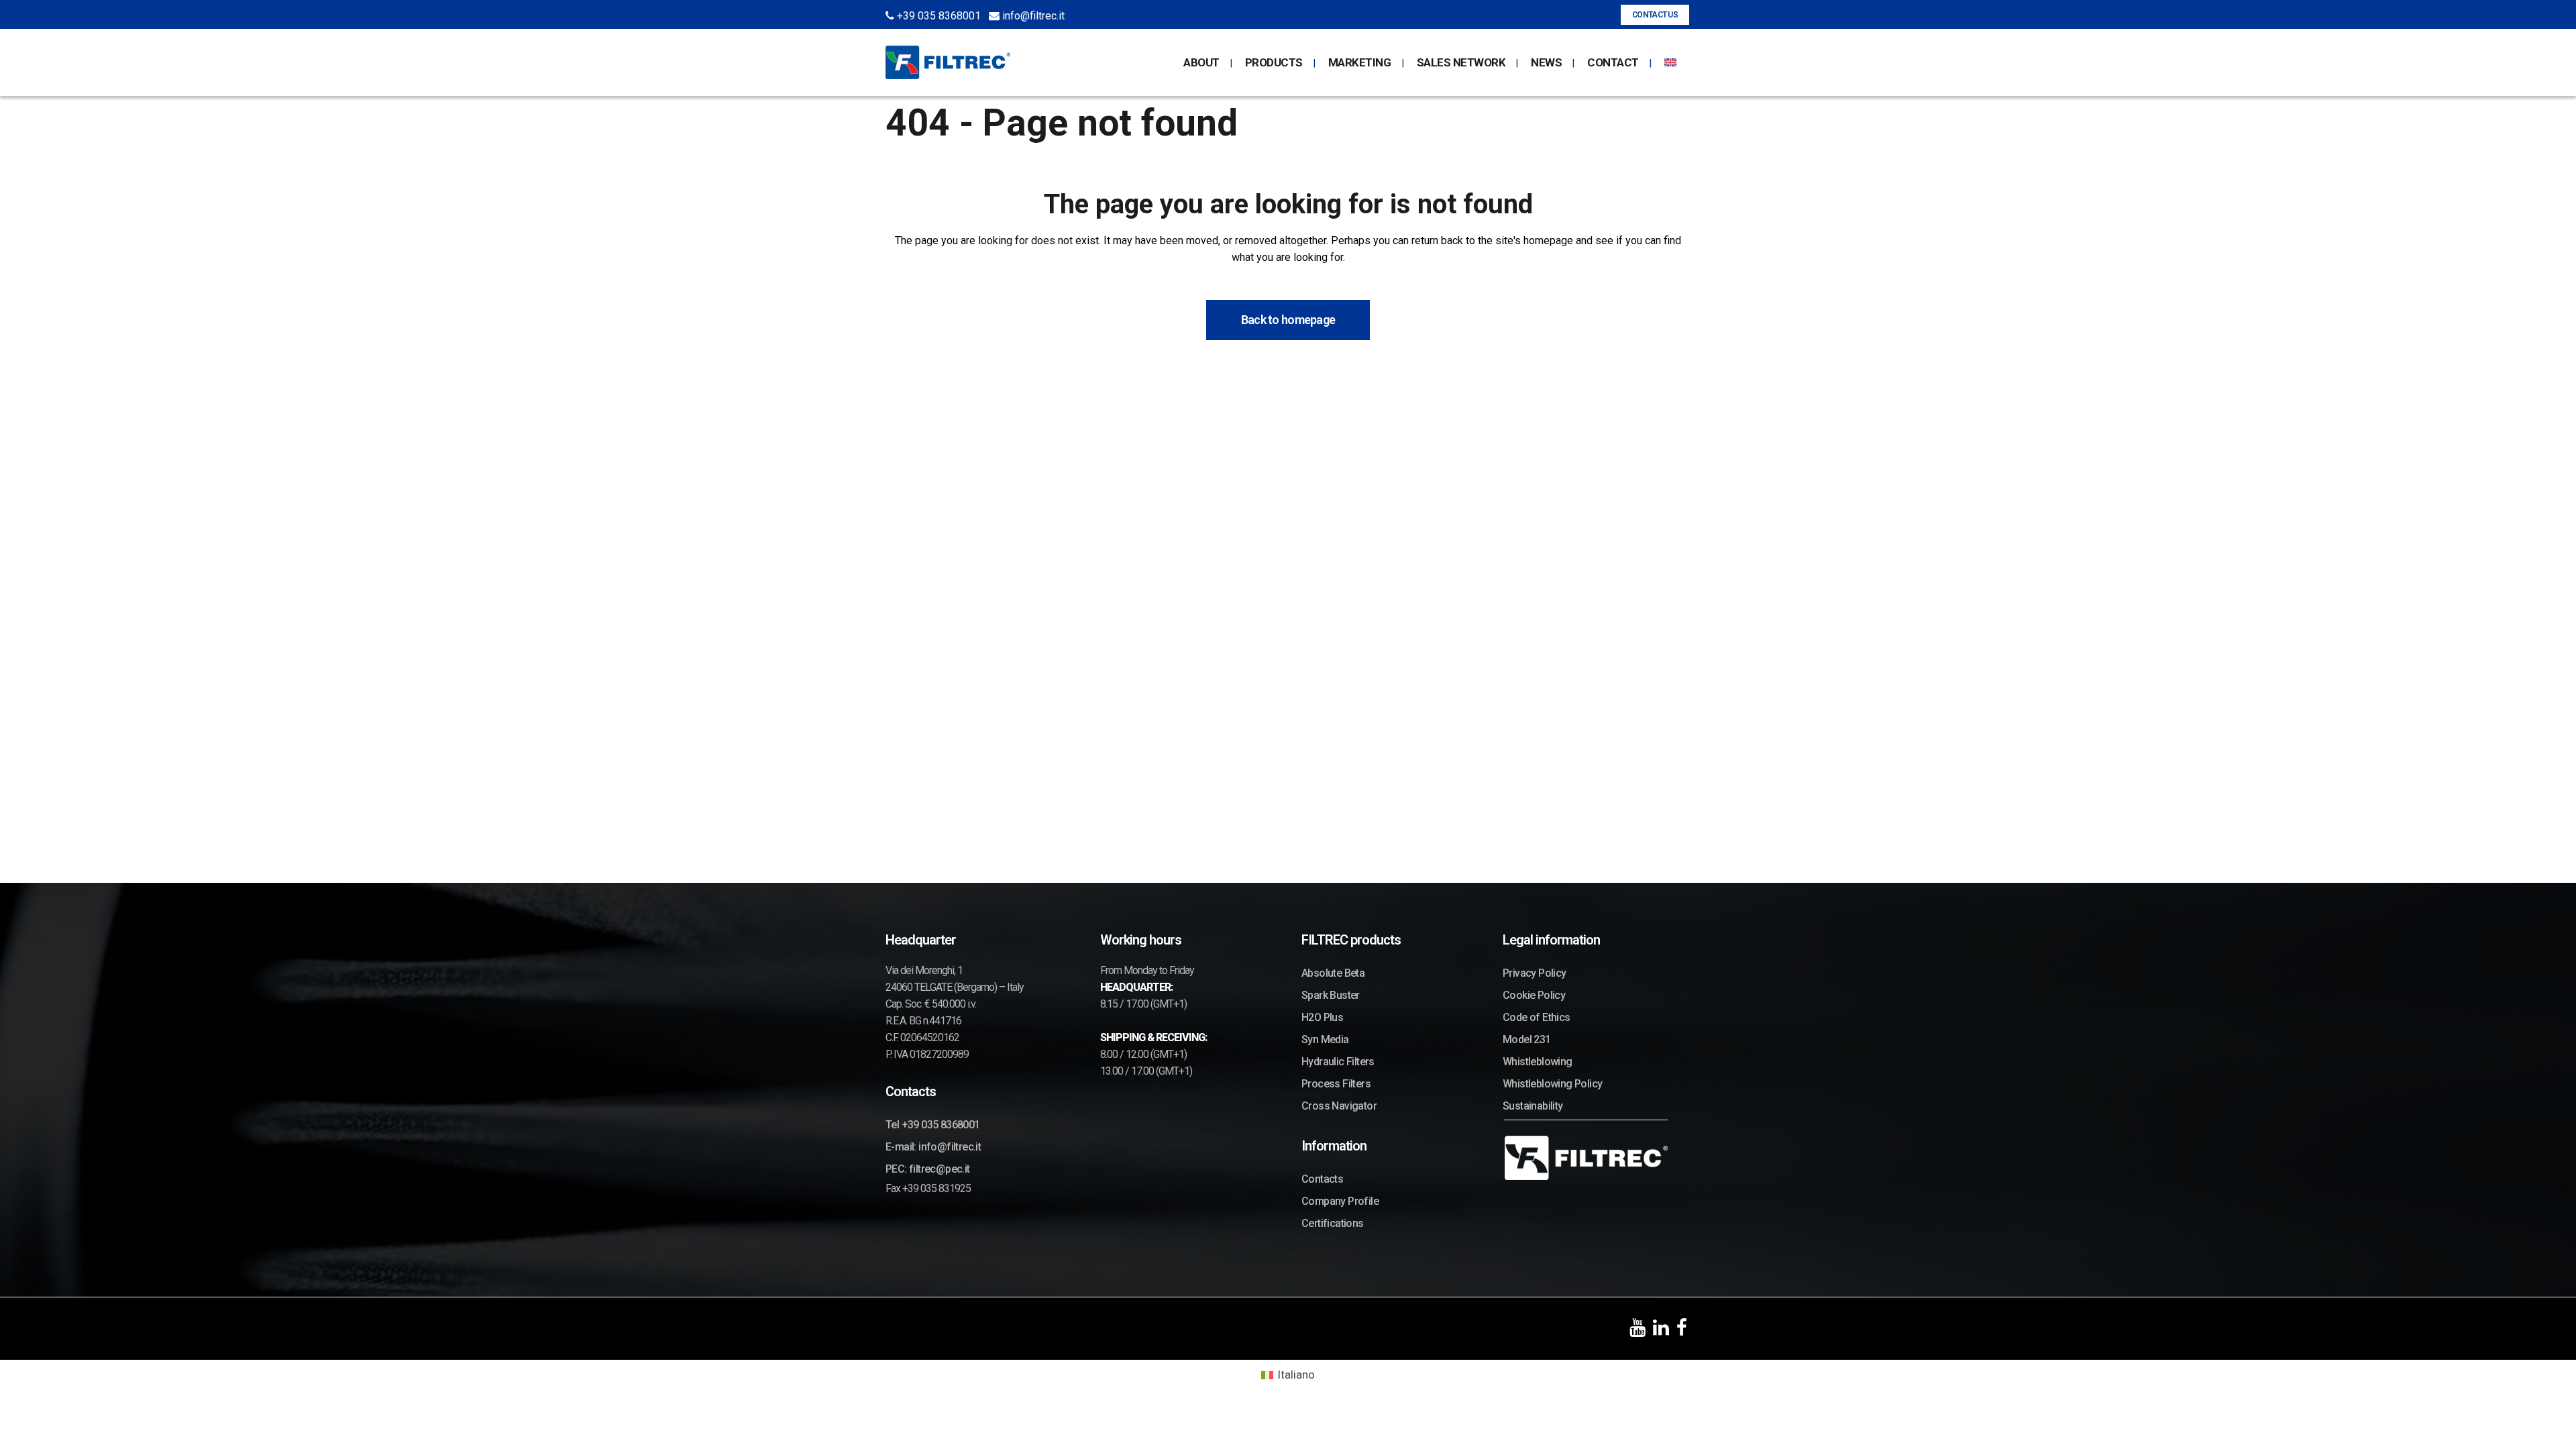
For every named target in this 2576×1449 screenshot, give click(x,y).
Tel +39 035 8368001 (933, 1125)
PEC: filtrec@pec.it (928, 1169)
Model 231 (1527, 1039)
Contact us (1655, 15)
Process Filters (1336, 1084)
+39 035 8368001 (937, 16)
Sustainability (1533, 1106)
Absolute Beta (1333, 973)
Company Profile (1340, 1201)
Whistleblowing (1538, 1062)
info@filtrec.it (1032, 16)
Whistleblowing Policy (1552, 1084)
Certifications (1333, 1223)
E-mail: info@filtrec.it (933, 1147)
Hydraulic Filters (1338, 1062)
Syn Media (1325, 1039)
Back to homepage (1288, 320)
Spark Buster (1331, 995)
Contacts (1322, 1179)
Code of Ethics (1537, 1017)
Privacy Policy (1535, 973)
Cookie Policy (1534, 995)
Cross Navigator (1339, 1106)
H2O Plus (1322, 1017)
